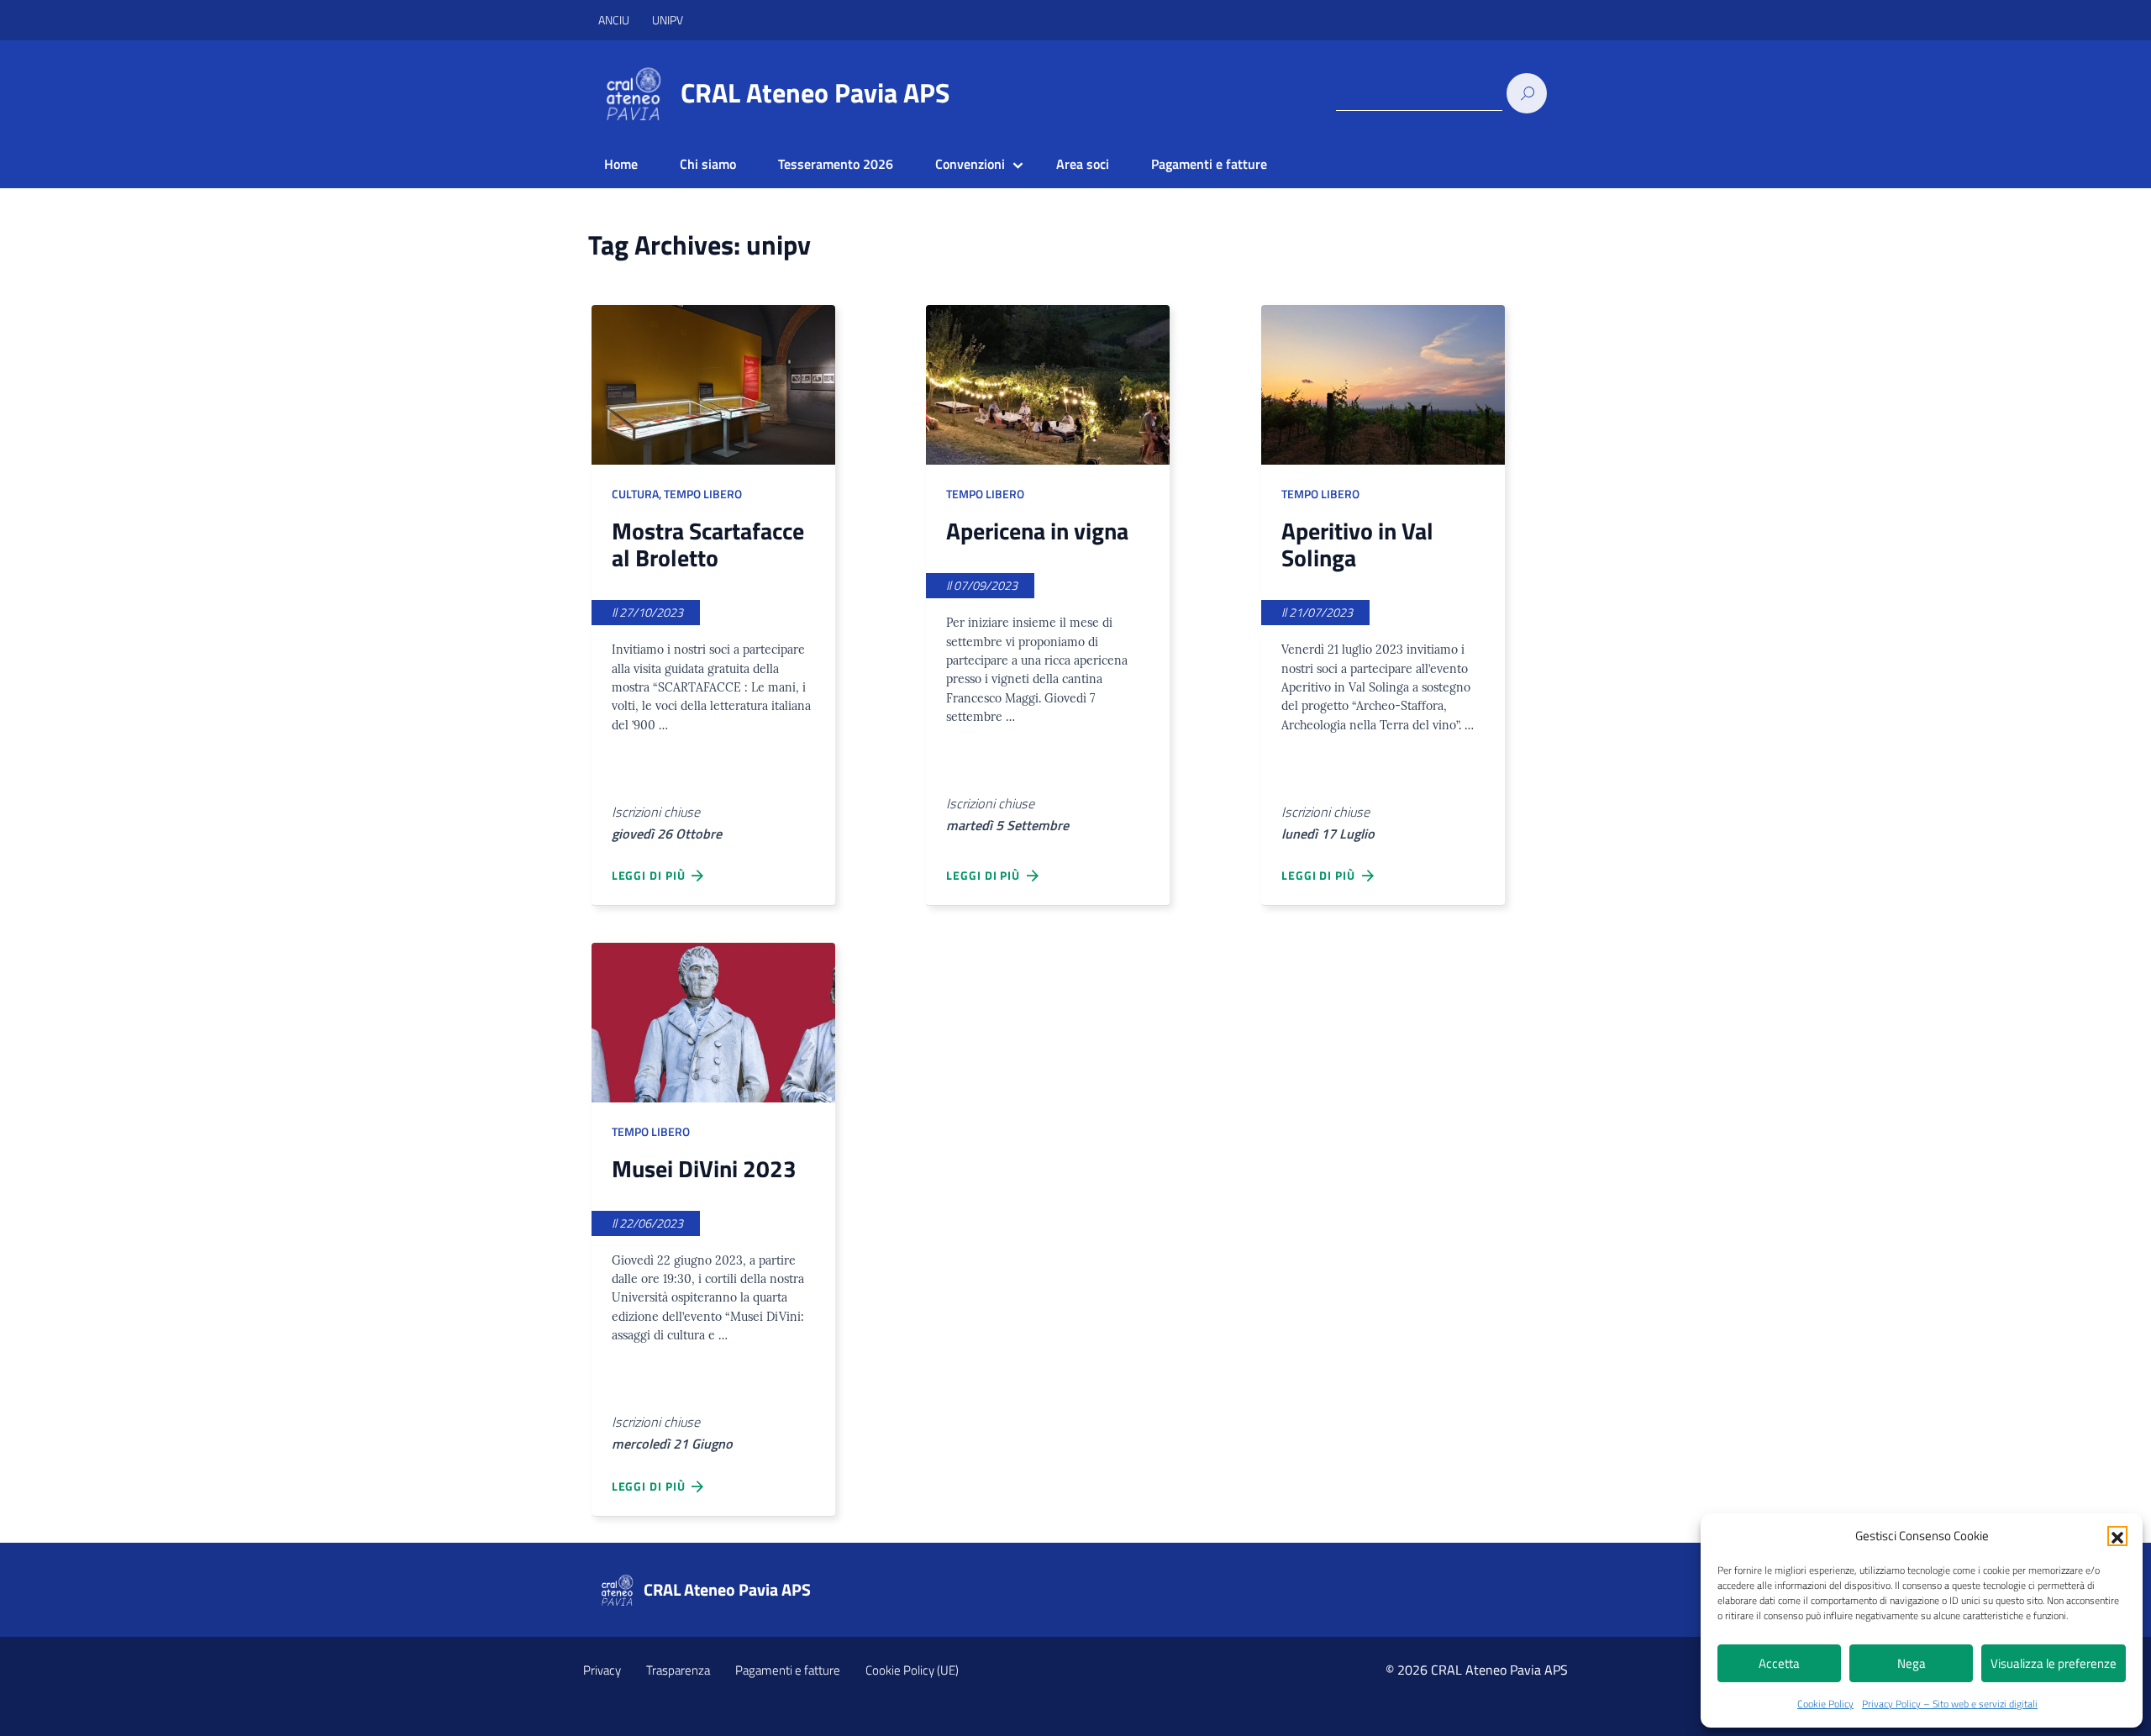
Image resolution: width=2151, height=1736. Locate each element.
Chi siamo (708, 164)
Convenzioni (970, 164)
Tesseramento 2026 (836, 164)
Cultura (635, 494)
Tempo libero (703, 494)
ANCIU (615, 20)
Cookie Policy (1825, 1704)
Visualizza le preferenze (2054, 1663)
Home (621, 164)
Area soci (1083, 164)
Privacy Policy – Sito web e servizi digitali (1950, 1704)
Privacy (602, 1670)
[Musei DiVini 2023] (713, 1023)
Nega (1912, 1663)
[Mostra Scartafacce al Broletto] (713, 385)
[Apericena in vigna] (1048, 385)
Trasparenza (678, 1670)
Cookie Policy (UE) (912, 1670)
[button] (2117, 1536)
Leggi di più (652, 875)
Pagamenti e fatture (1209, 164)
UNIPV (668, 20)
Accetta (1779, 1663)
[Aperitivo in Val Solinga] (1383, 385)
